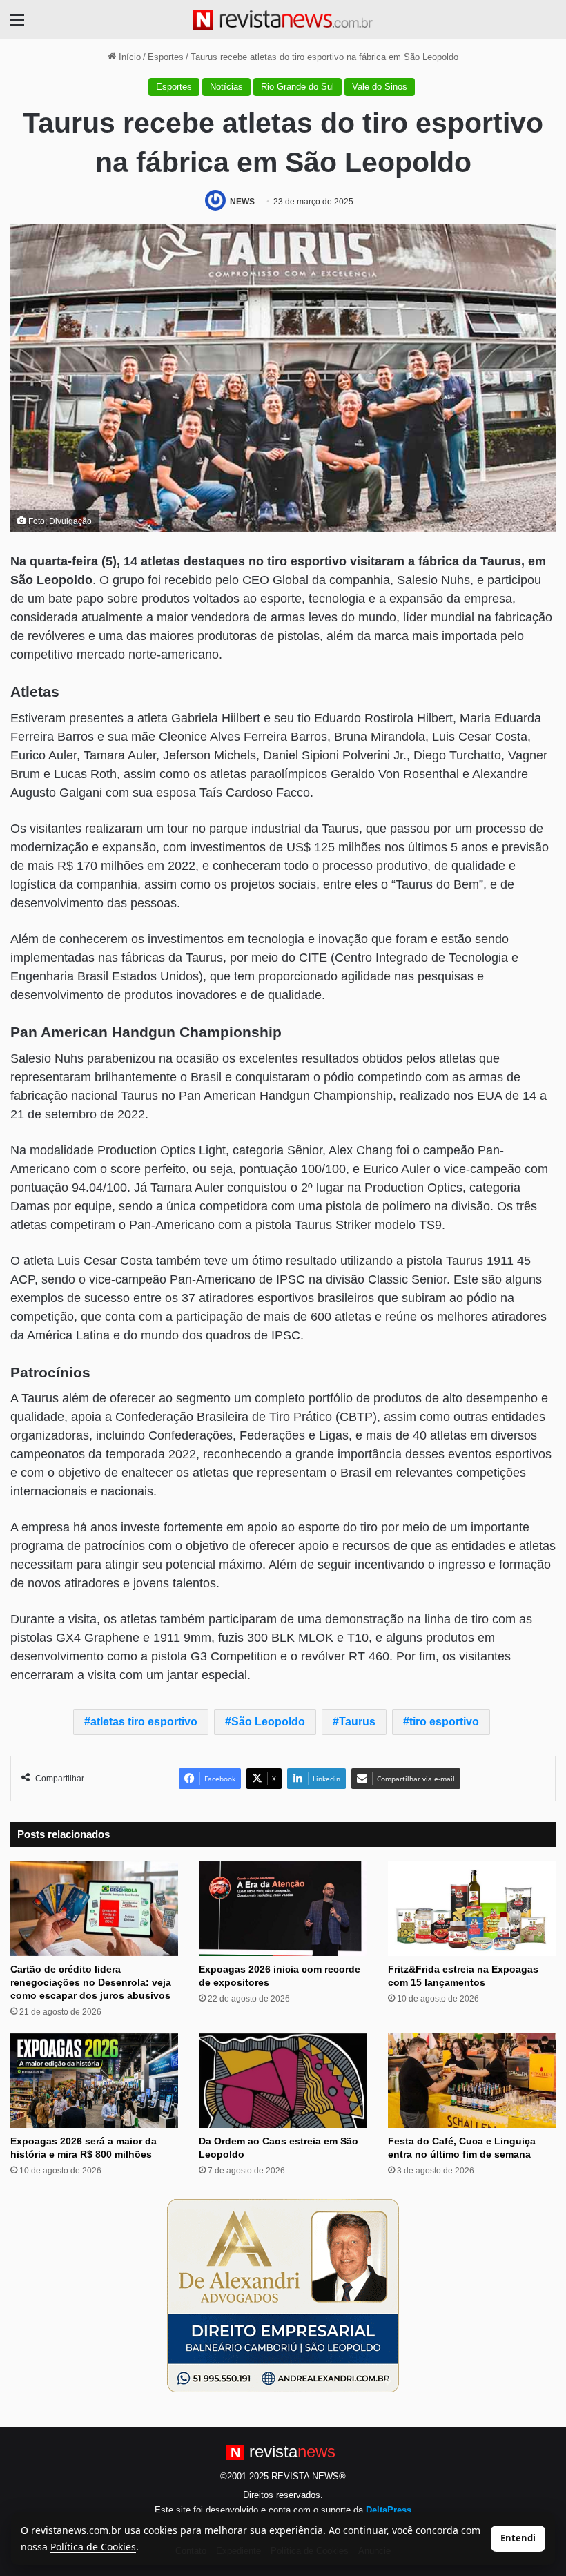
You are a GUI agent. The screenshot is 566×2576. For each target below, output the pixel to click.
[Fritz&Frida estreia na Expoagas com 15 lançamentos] (472, 1908)
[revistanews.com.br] (283, 20)
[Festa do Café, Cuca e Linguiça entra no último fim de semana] (472, 2081)
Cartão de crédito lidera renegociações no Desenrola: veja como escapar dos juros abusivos (91, 1982)
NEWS (242, 202)
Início (128, 57)
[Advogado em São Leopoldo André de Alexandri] (283, 2295)
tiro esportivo (444, 1722)
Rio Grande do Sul (297, 87)
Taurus (357, 1722)
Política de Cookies (93, 2547)
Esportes (166, 57)
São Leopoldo (268, 1722)
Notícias (226, 87)
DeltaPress (389, 2510)
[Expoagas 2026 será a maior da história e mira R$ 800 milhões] (94, 2081)
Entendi (518, 2538)
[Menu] (17, 25)
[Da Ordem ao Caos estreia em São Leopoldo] (283, 2081)
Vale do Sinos (380, 87)
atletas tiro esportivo (144, 1722)
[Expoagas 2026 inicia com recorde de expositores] (283, 1908)
